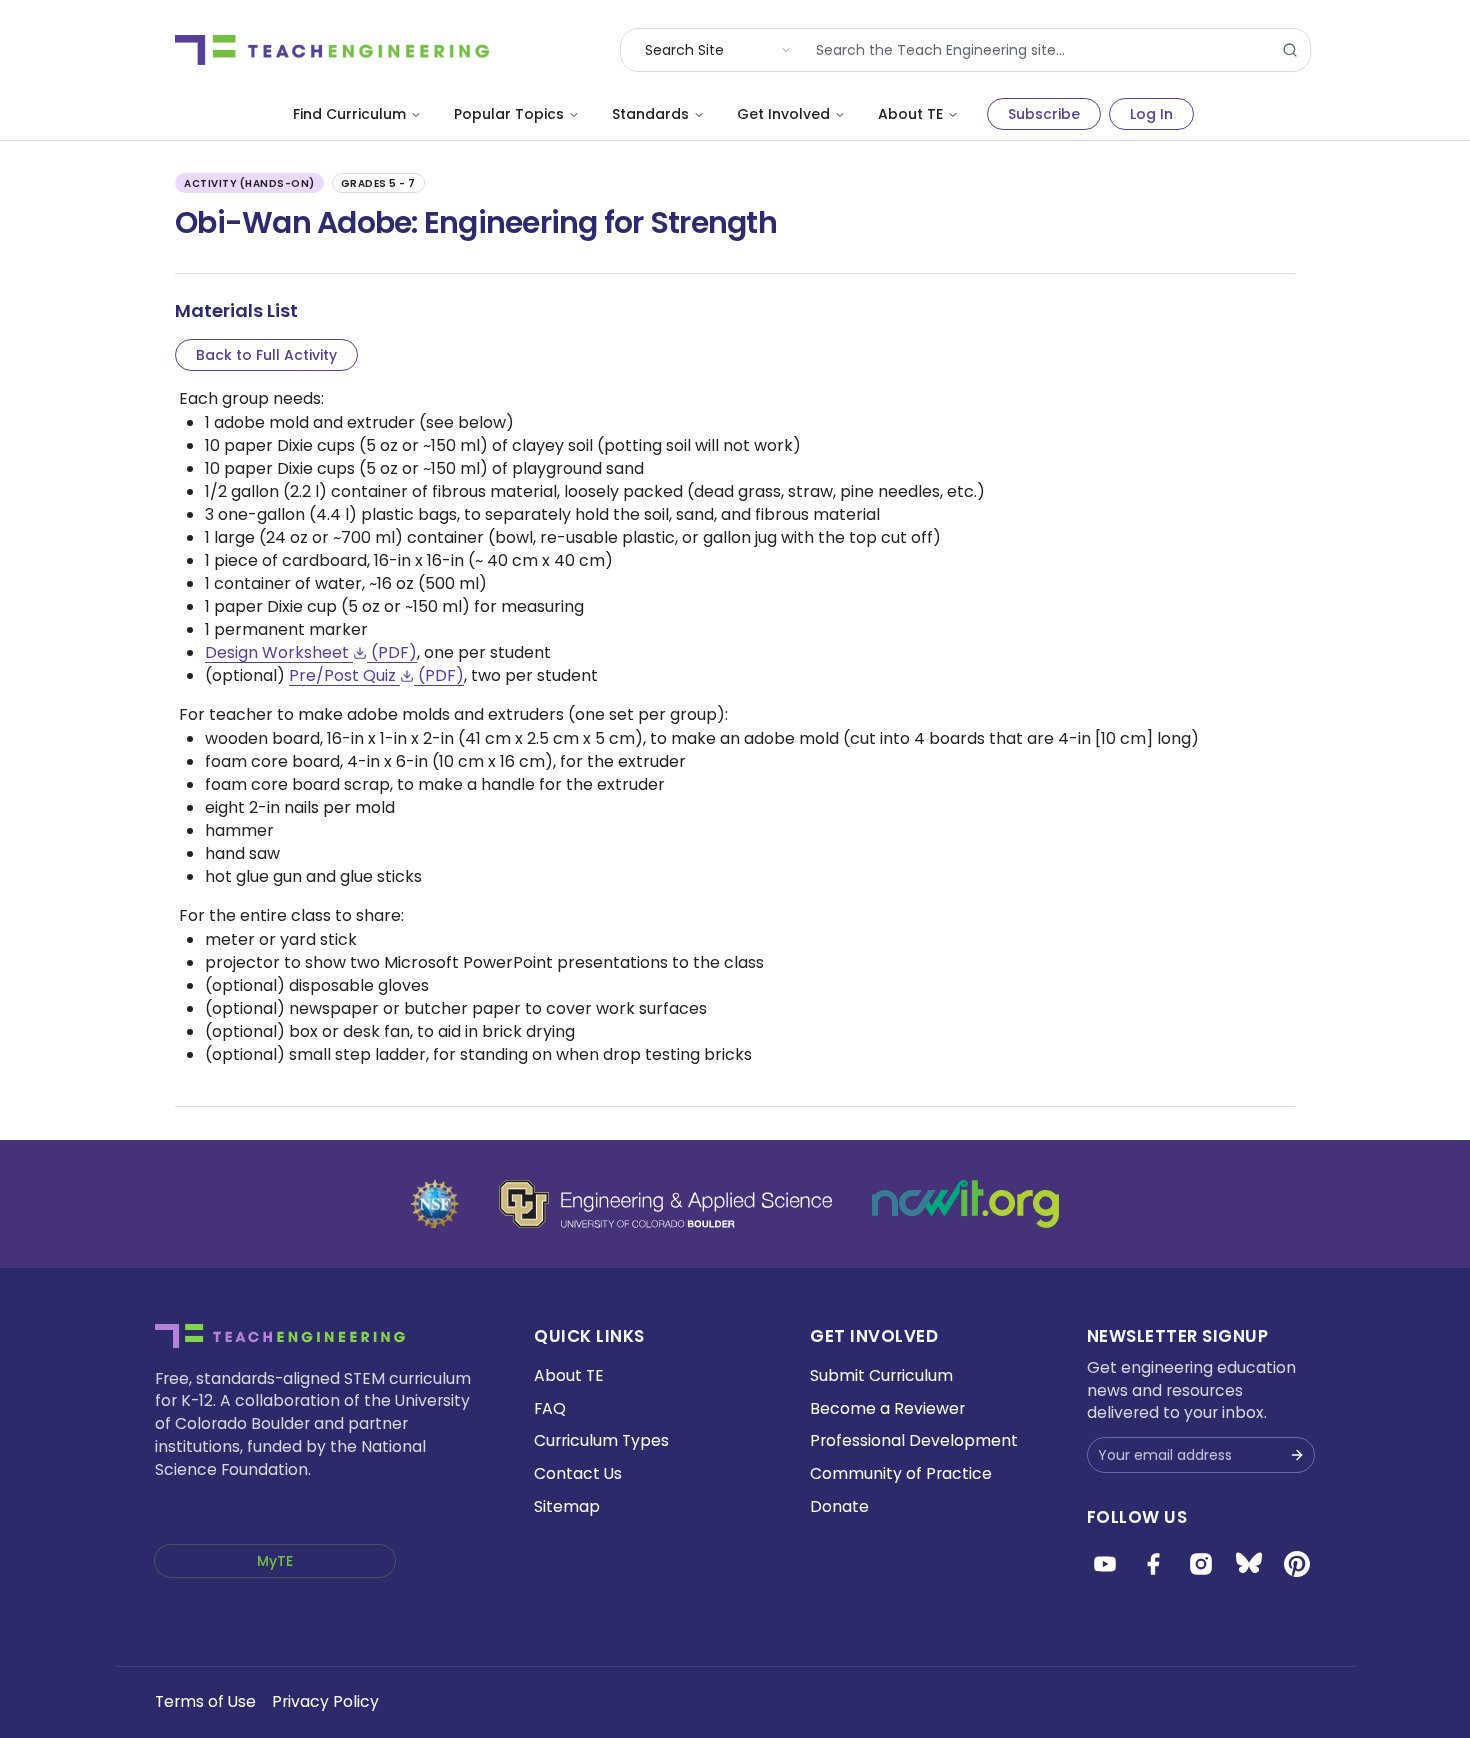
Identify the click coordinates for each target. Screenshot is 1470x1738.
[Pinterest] (1297, 1564)
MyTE (275, 1561)
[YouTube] (1105, 1564)
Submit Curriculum (881, 1375)
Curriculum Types (601, 1440)
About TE (910, 114)
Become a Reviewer (887, 1408)
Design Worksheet (311, 652)
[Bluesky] (1249, 1564)
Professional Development (914, 1440)
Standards (650, 114)
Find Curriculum (349, 114)
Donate (839, 1506)
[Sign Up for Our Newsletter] (1297, 1455)
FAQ (550, 1408)
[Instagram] (1201, 1564)
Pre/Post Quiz (376, 675)
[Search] (1290, 50)
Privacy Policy (325, 1701)
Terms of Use (205, 1701)
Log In (1151, 114)
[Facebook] (1153, 1564)
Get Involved (783, 114)
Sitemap (567, 1506)
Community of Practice (901, 1473)
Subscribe (1044, 114)
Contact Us (578, 1473)
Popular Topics (509, 114)
